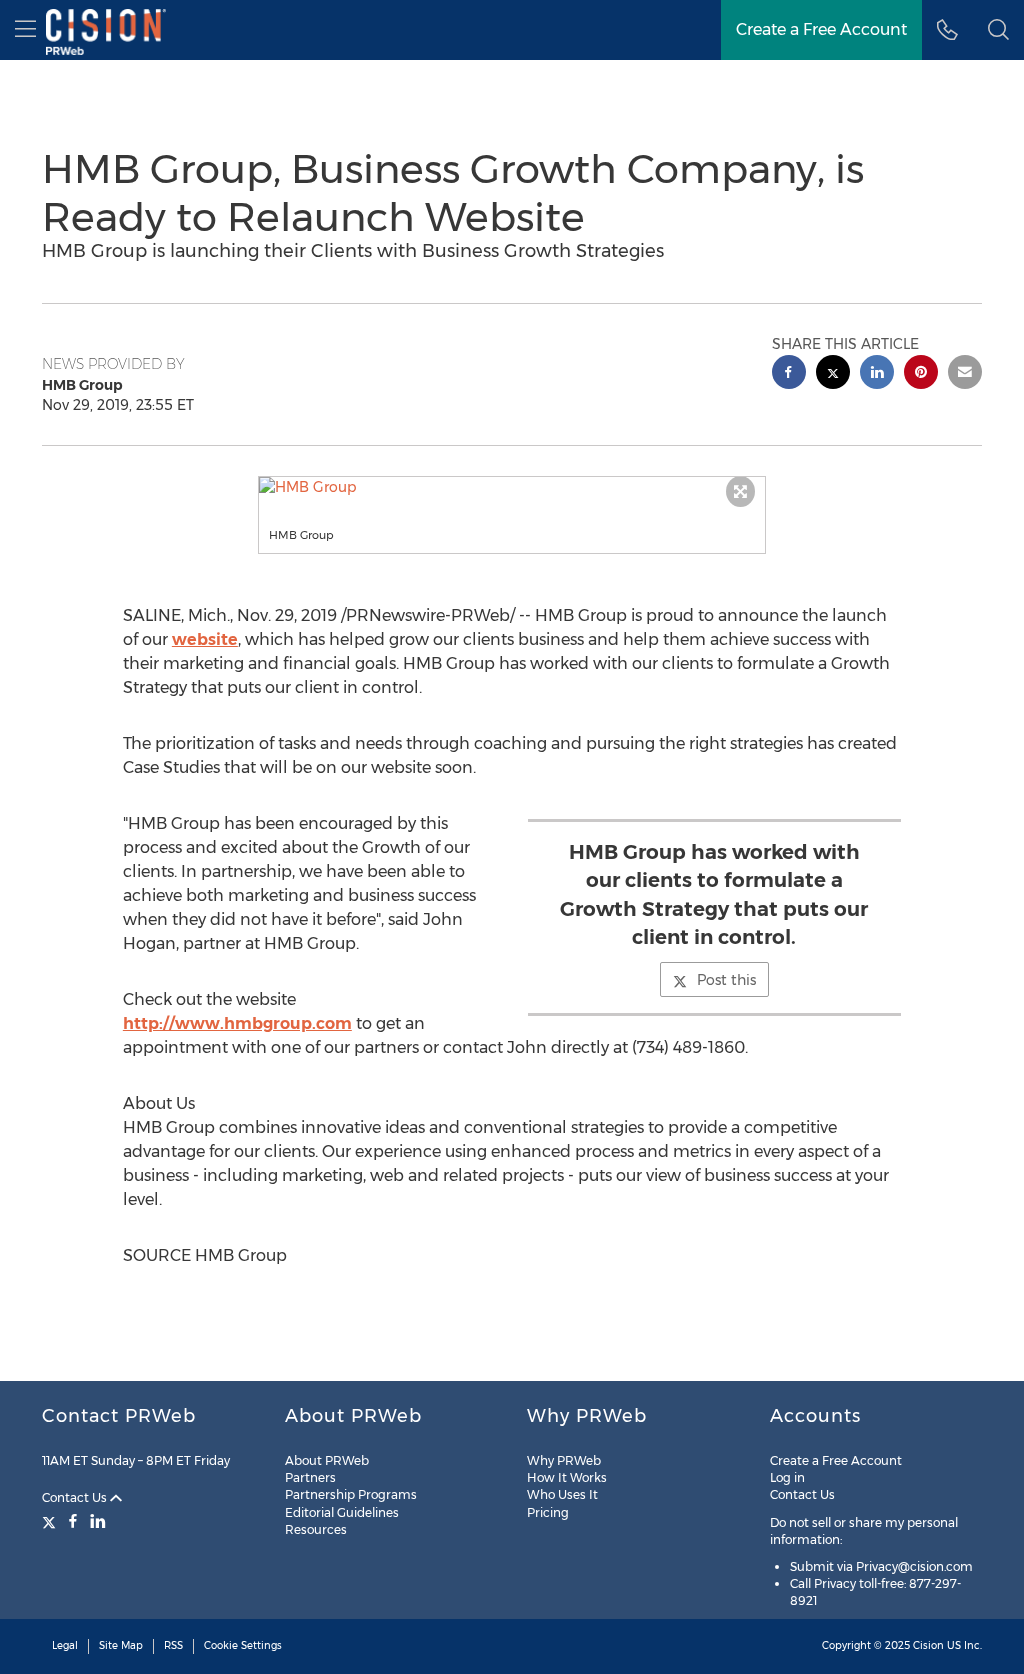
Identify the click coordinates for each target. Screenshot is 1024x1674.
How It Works (567, 1477)
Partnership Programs (351, 1494)
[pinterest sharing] (921, 374)
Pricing (548, 1512)
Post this (726, 980)
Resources (316, 1529)
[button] (512, 487)
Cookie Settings (243, 1645)
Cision (928, 1645)
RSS (173, 1645)
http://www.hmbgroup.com (237, 1023)
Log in (787, 1477)
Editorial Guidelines (342, 1512)
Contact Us (76, 1497)
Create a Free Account (821, 29)
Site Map (121, 1645)
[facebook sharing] (789, 374)
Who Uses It (562, 1494)
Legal (65, 1645)
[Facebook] (73, 1521)
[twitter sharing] (833, 374)
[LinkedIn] (98, 1521)
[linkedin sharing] (877, 374)
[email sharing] (965, 374)
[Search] (998, 30)
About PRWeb (327, 1460)
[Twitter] (51, 1521)
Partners (310, 1477)
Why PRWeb (564, 1460)
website (205, 639)
